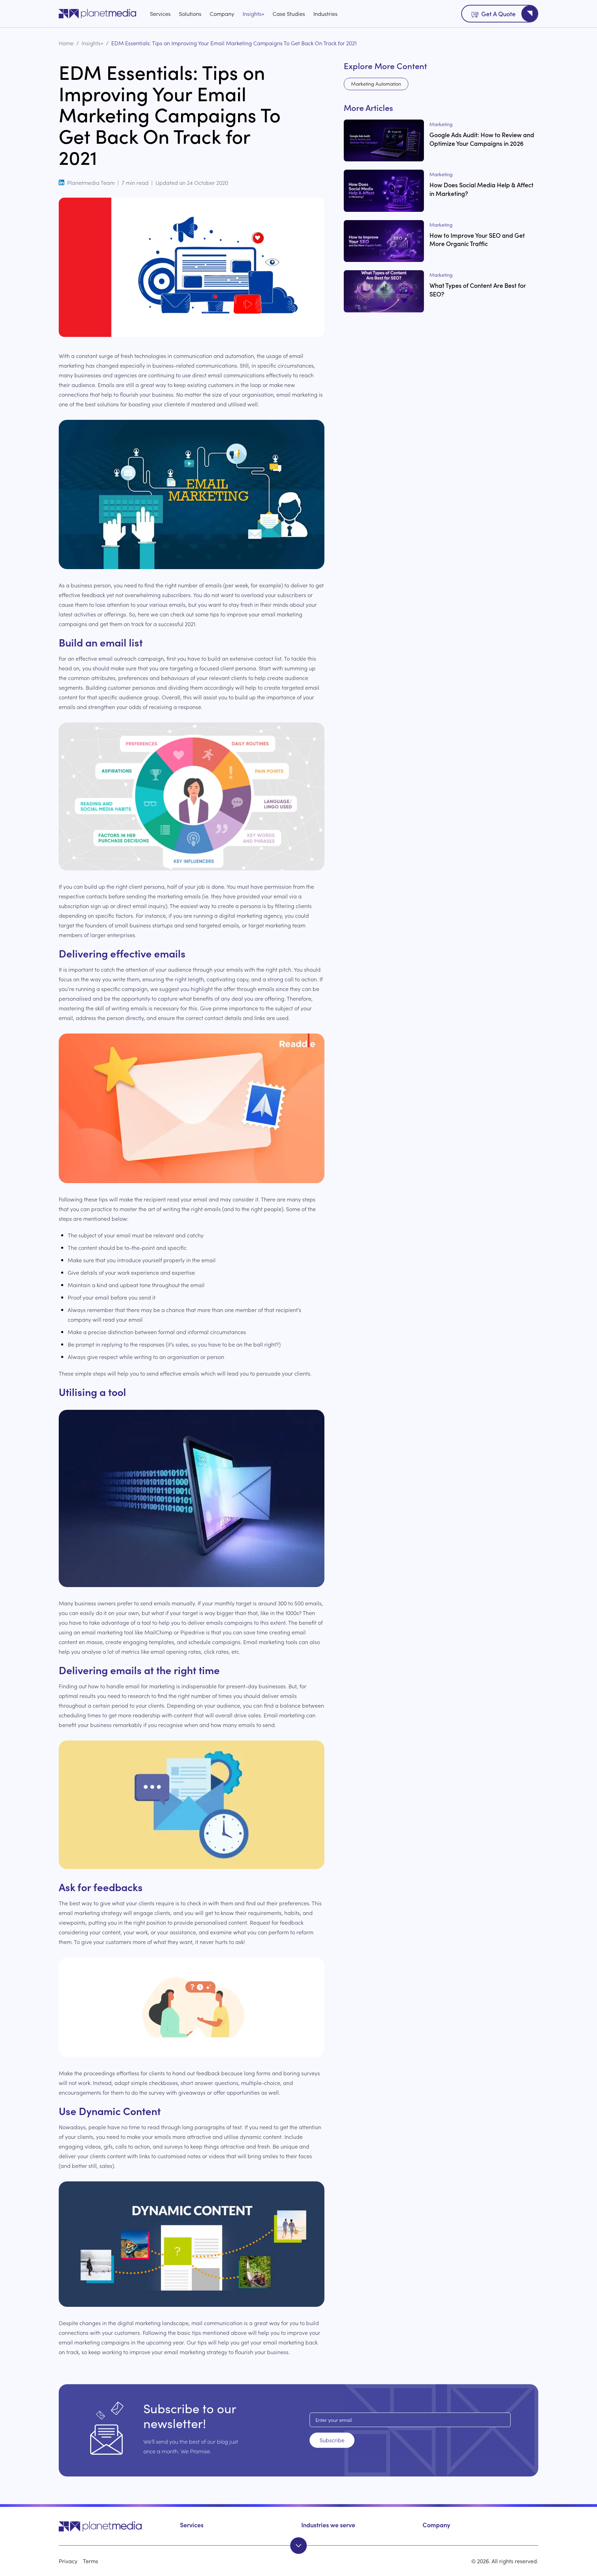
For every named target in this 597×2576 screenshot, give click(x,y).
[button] (117, 2526)
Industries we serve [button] (328, 2525)
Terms (91, 2561)
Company (222, 13)
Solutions (190, 13)
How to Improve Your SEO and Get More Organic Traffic (477, 239)
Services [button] (192, 2525)
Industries (325, 13)
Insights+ (253, 13)
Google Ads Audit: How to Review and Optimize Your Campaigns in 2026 (482, 139)
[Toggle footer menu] (298, 2546)
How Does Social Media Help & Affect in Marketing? (481, 189)
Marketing (441, 124)
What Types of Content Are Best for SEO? (478, 290)
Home (66, 43)
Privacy (68, 2561)
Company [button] (436, 2525)
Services (160, 13)
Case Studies (289, 13)
